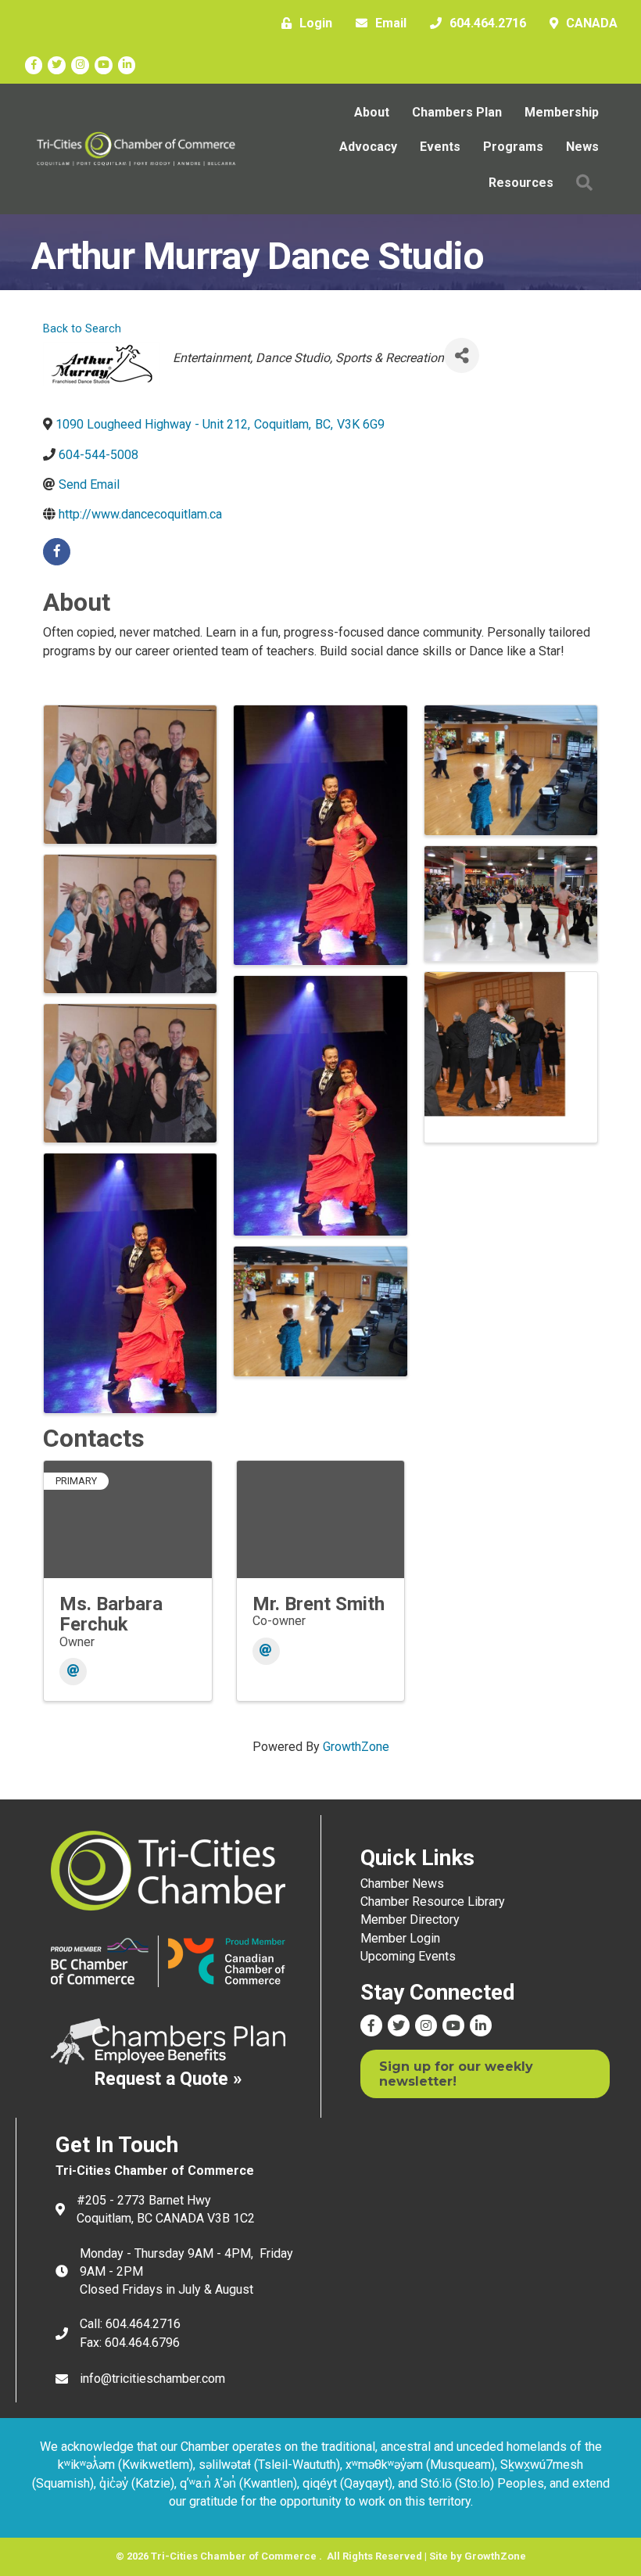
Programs (513, 147)
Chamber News (402, 1884)
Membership (562, 112)
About (372, 112)
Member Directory (410, 1919)
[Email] (73, 1672)
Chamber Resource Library (433, 1902)
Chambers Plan (457, 112)
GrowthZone (356, 1747)
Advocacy (368, 147)
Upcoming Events (408, 1956)
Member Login (400, 1938)
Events (440, 147)
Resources (521, 183)
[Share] (462, 355)
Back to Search (82, 329)
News (582, 147)
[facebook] (57, 552)
